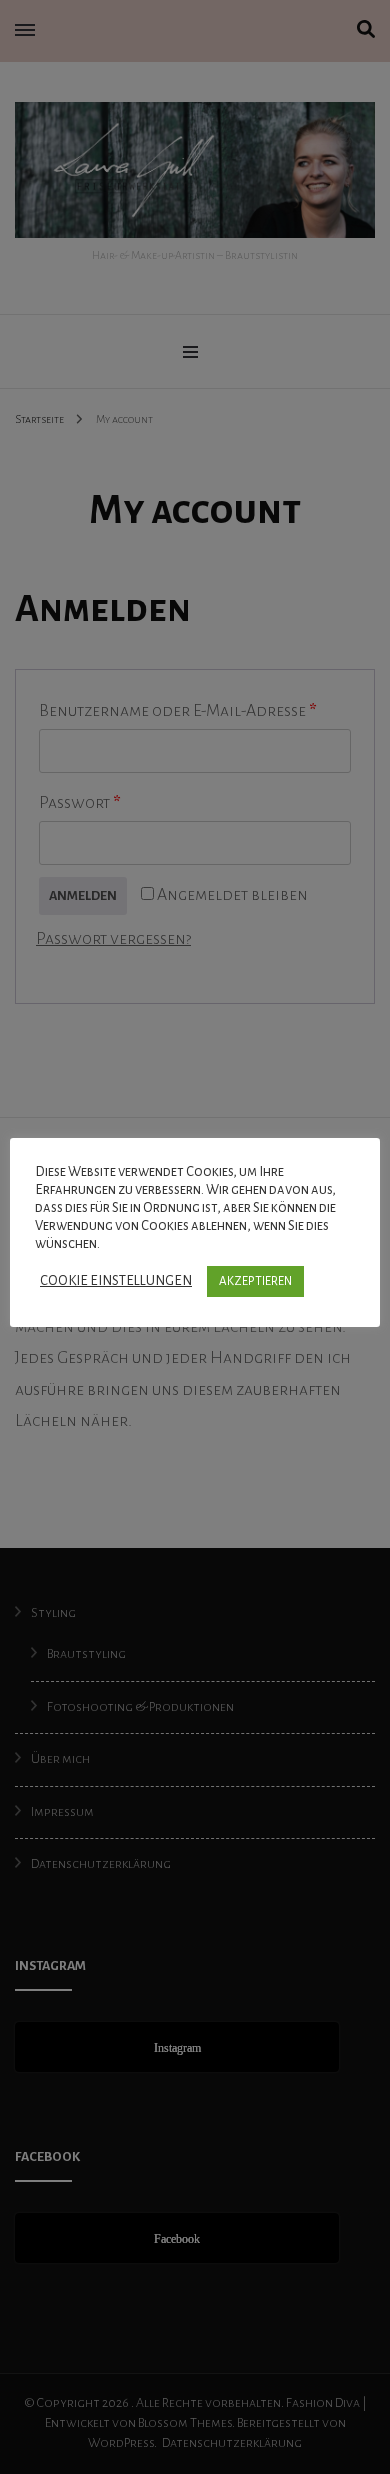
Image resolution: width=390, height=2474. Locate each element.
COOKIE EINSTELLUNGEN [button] (116, 1280)
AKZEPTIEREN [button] (255, 1281)
